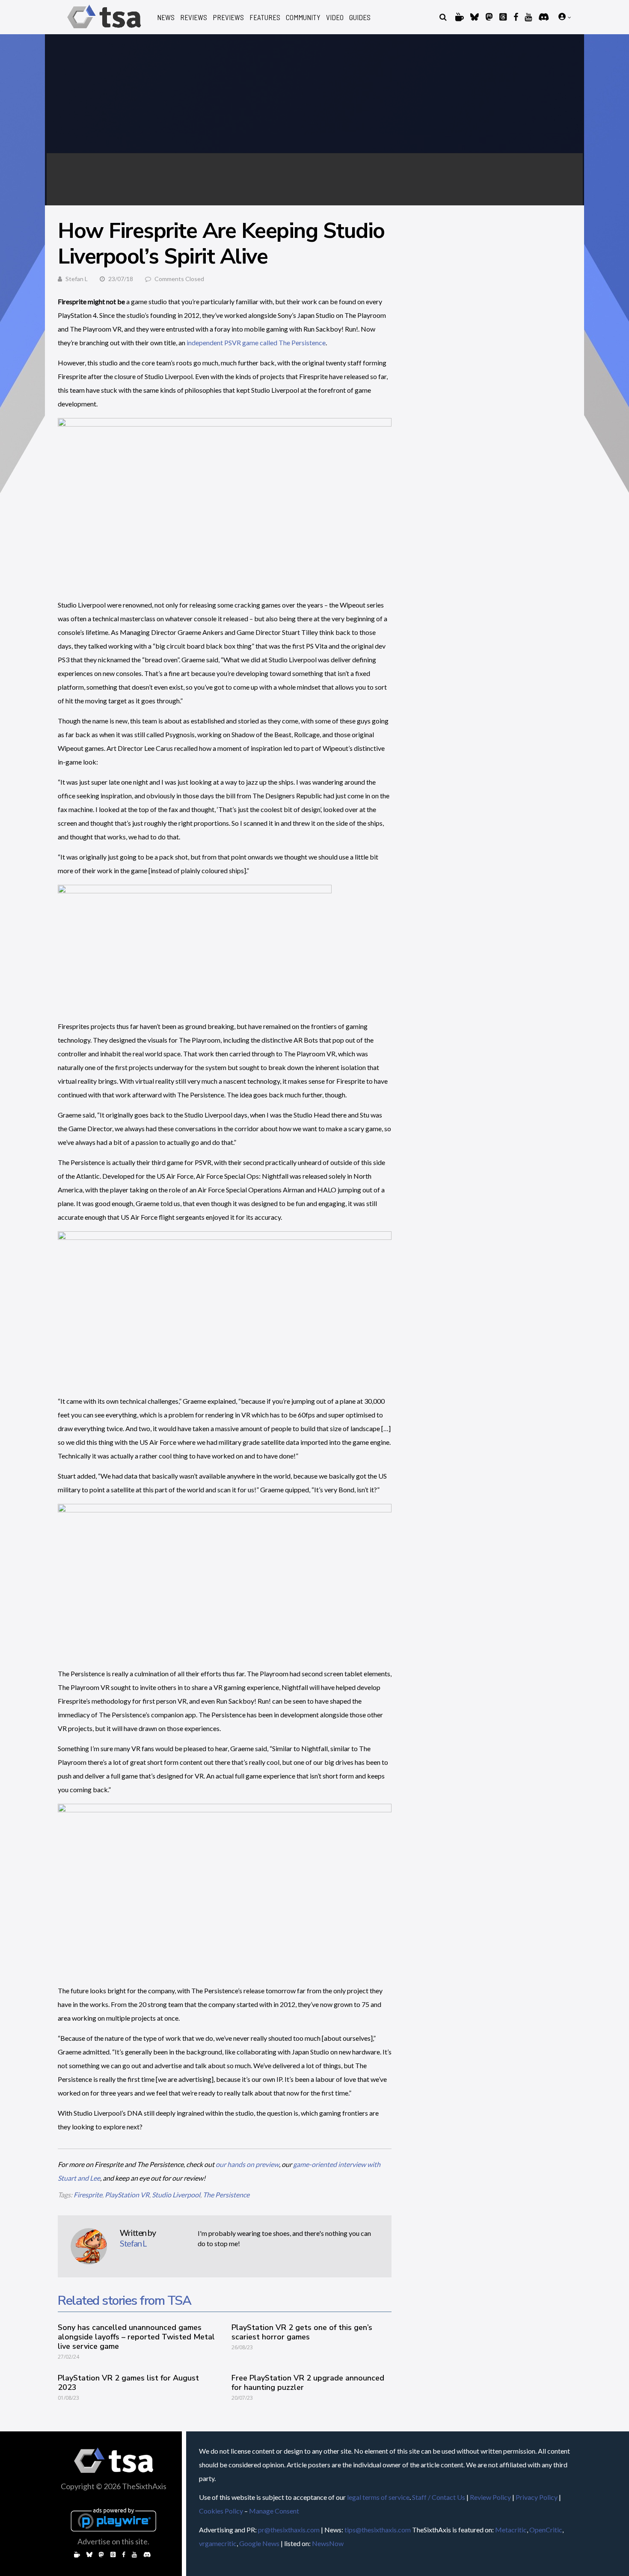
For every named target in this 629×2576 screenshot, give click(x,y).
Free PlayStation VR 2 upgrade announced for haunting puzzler (308, 2383)
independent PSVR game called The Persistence (256, 342)
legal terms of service (378, 2497)
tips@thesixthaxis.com (378, 2530)
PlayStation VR (127, 2195)
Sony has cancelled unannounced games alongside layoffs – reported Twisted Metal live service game (136, 2337)
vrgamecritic (218, 2543)
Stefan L (77, 279)
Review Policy (490, 2497)
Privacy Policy (537, 2497)
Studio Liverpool (176, 2195)
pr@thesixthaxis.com (289, 2530)
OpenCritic (546, 2530)
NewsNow (328, 2543)
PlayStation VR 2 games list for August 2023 (128, 2383)
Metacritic (511, 2530)
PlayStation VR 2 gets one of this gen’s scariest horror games (302, 2332)
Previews (228, 17)
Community (303, 17)
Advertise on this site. (113, 2541)
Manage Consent (274, 2511)
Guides (360, 17)
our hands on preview (247, 2164)
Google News (259, 2543)
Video (335, 17)
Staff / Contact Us (439, 2497)
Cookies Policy (221, 2511)
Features (265, 17)
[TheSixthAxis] (104, 30)
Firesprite (88, 2195)
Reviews (194, 17)
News (166, 17)
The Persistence (226, 2195)
